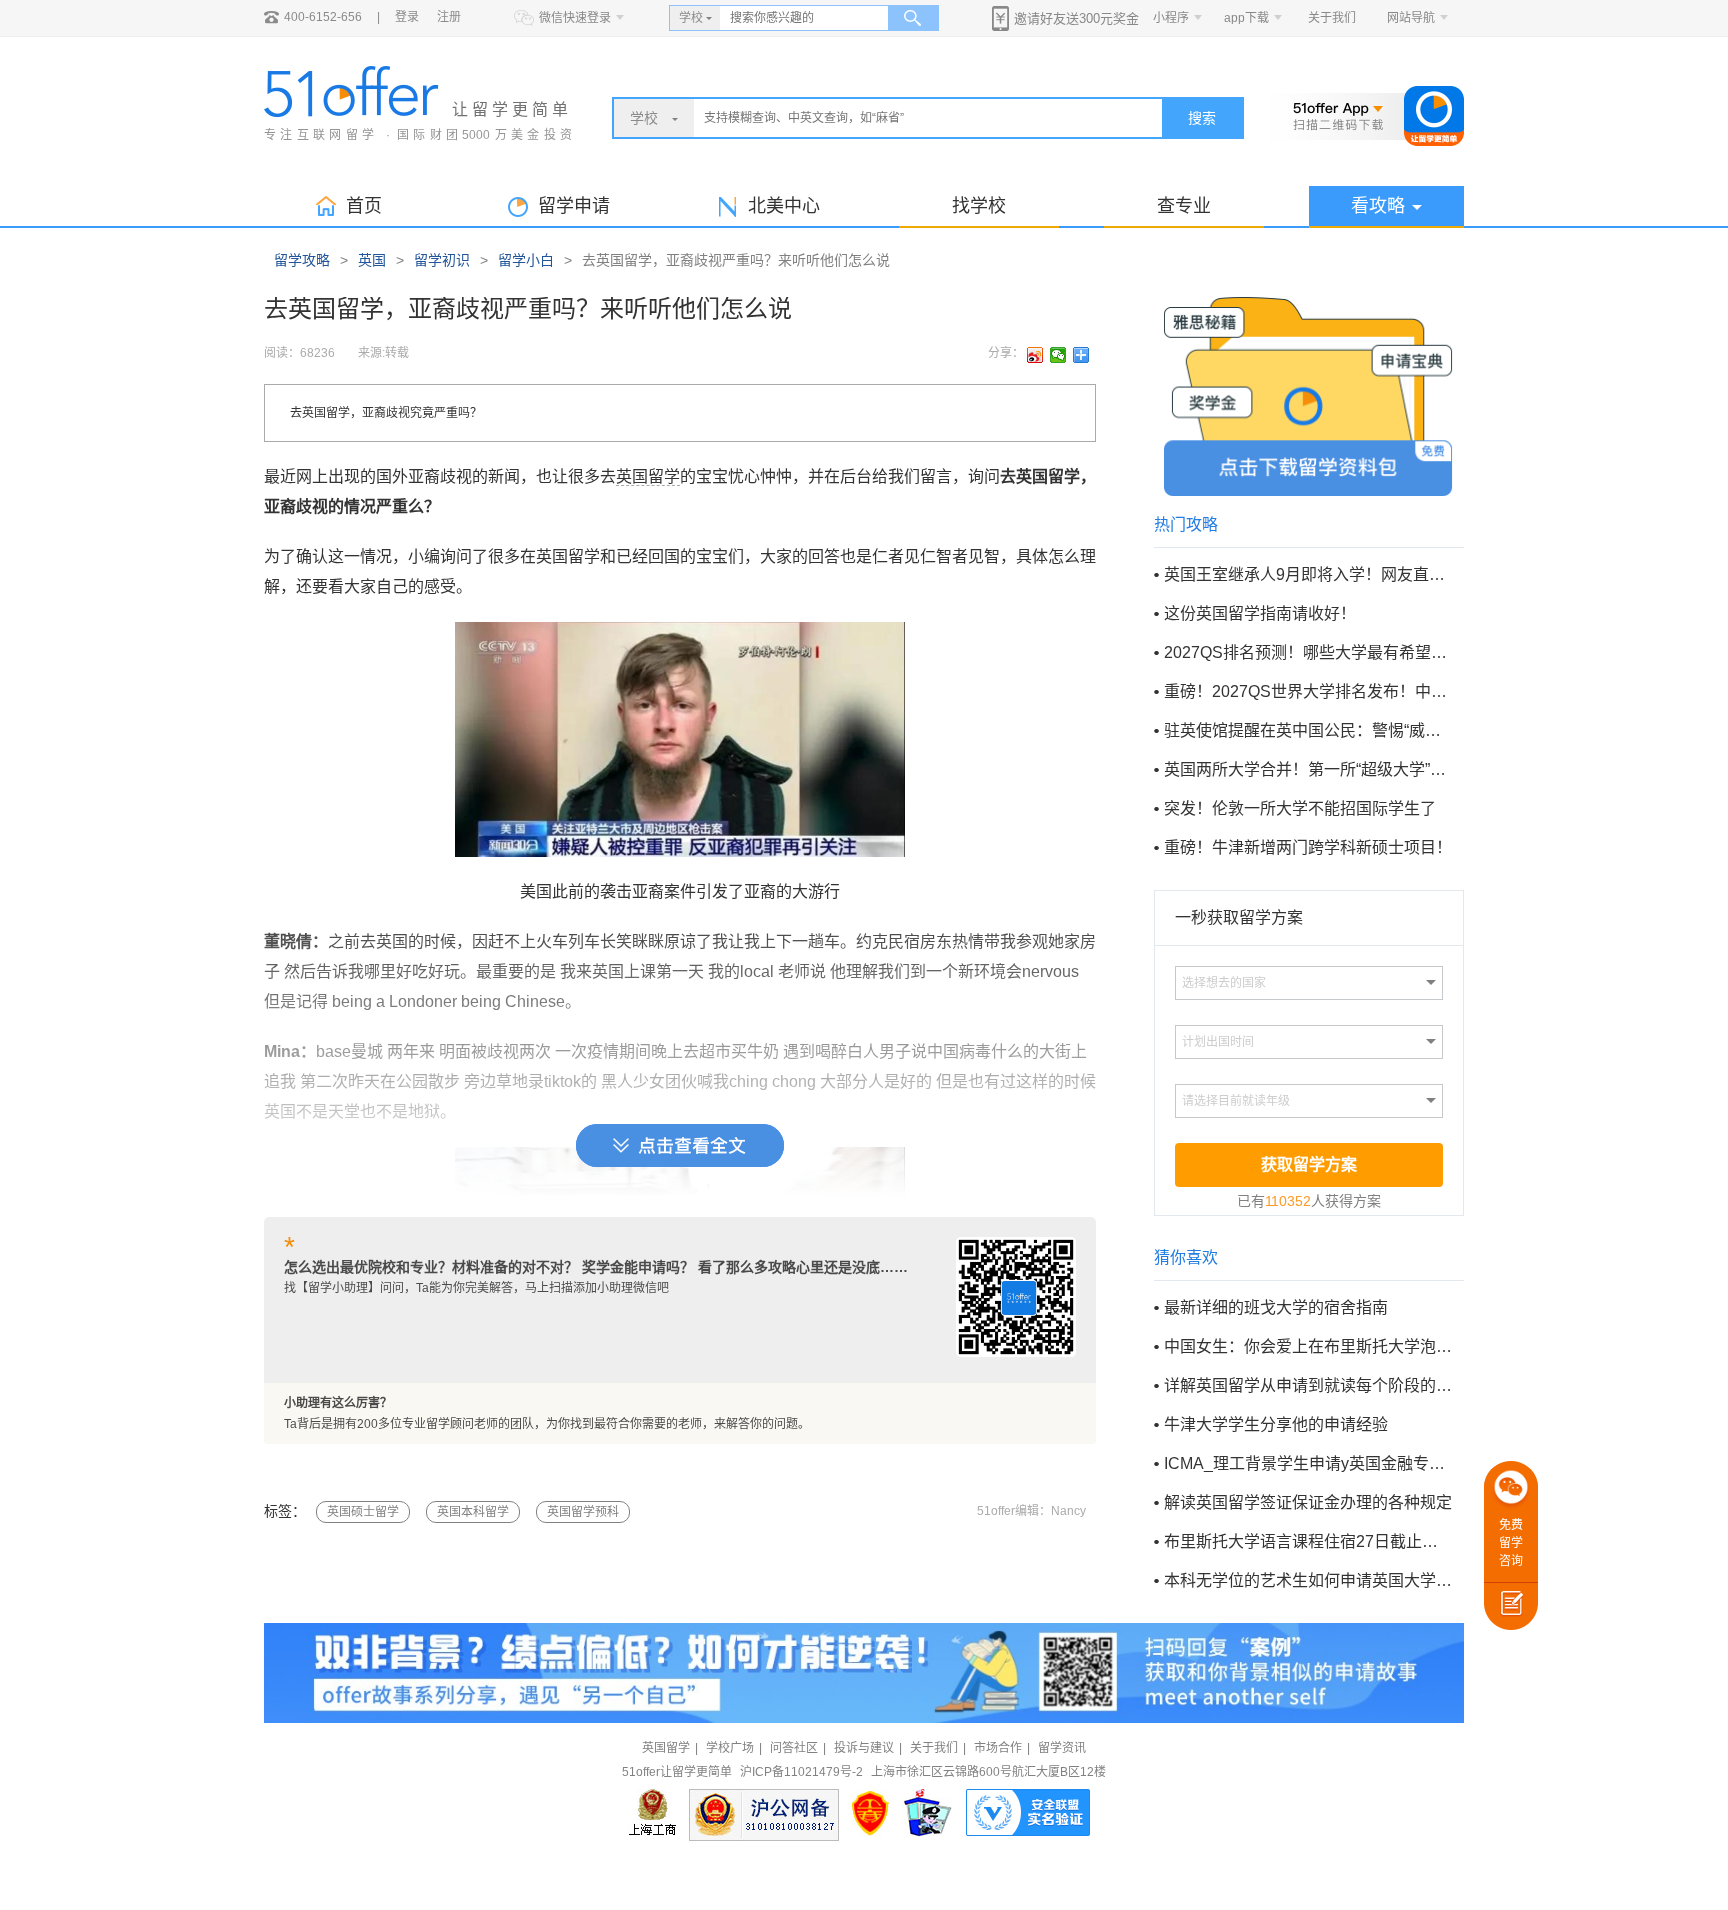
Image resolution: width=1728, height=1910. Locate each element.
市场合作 (998, 1748)
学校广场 (730, 1748)
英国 (372, 260)
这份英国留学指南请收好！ (1260, 613)
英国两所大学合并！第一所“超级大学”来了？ (1308, 769)
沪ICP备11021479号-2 (801, 1772)
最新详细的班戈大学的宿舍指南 (1276, 1307)
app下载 (1246, 18)
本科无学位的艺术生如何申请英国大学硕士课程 (1308, 1580)
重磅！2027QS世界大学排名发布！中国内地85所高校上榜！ (1308, 691)
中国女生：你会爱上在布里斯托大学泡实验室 (1308, 1346)
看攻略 (1378, 206)
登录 (407, 17)
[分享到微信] (1058, 355)
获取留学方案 (1309, 1164)
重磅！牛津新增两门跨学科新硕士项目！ (1308, 847)
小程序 (1171, 18)
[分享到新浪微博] (1035, 355)
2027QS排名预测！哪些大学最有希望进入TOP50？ (1308, 652)
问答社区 (794, 1748)
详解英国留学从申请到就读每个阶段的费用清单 (1308, 1385)
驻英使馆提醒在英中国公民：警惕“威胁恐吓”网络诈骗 (1308, 730)
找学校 (979, 206)
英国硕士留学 (363, 1512)
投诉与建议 (864, 1748)
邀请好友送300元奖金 (1076, 18)
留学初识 (442, 260)
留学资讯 (1062, 1748)
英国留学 (648, 476)
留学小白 (526, 260)
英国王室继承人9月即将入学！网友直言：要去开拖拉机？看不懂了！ (1308, 574)
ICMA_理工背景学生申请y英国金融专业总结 (1308, 1463)
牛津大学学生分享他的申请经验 (1276, 1424)
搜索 (1202, 118)
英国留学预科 (583, 1512)
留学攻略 (302, 260)
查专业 (1184, 206)
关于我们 (1332, 18)
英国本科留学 (473, 1512)
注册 (449, 17)
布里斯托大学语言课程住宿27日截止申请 (1308, 1541)
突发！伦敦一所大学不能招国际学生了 (1300, 808)
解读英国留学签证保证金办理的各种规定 (1308, 1502)
